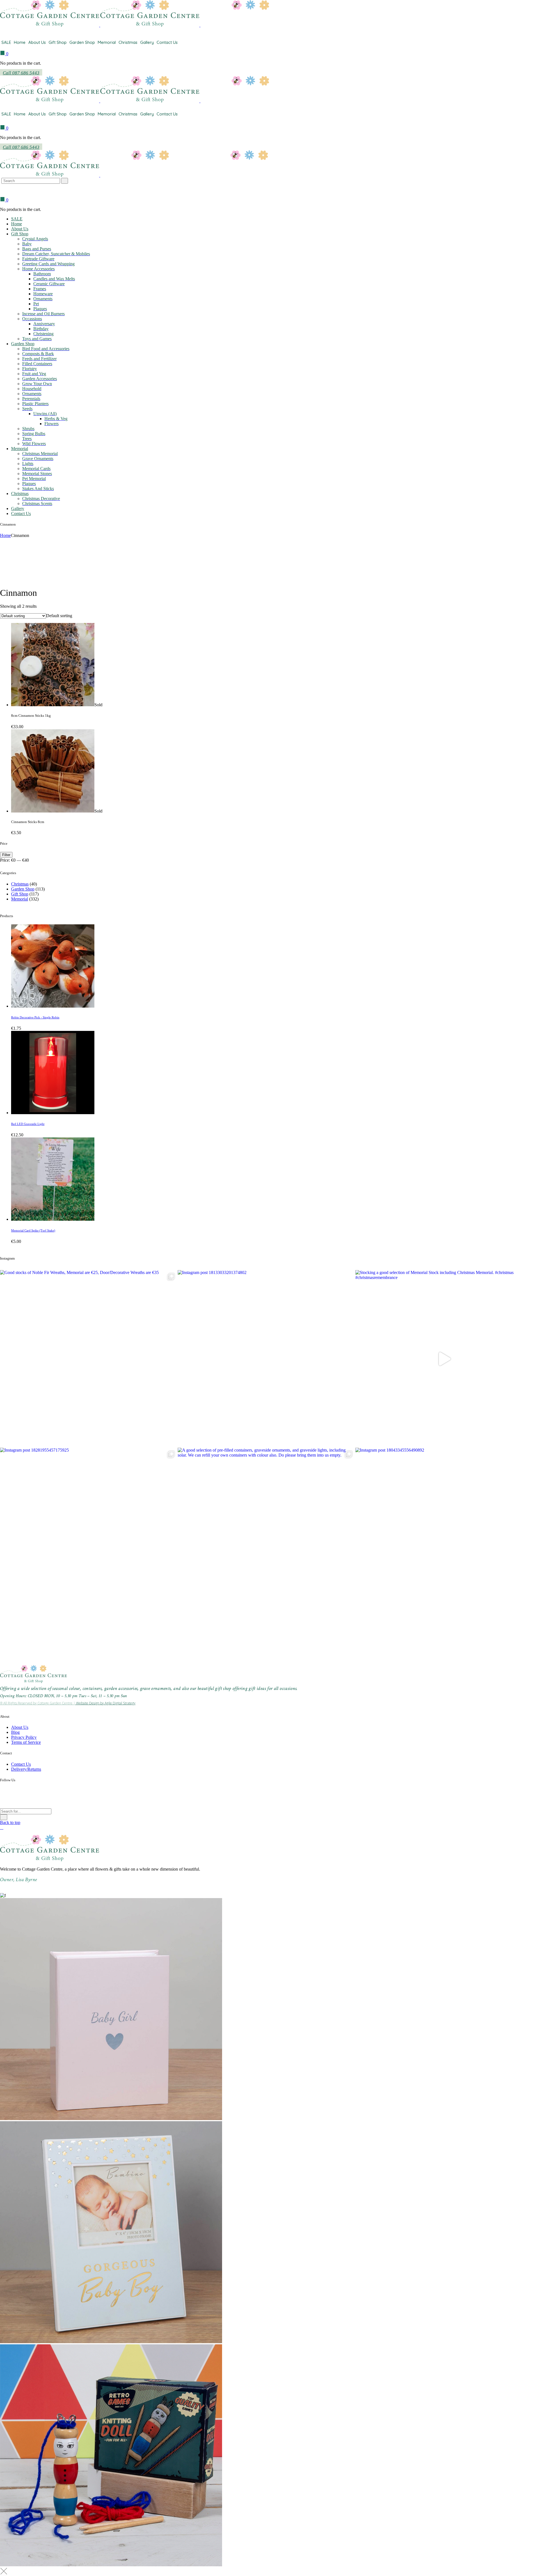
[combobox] (59, 616)
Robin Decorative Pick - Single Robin (35, 1017)
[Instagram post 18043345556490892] (444, 1536)
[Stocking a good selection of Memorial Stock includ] (444, 1359)
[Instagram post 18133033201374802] (266, 1359)
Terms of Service (26, 1742)
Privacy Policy (24, 1737)
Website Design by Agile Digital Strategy (105, 1703)
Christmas (128, 42)
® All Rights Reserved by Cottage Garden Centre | (38, 1703)
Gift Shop (58, 42)
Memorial (107, 42)
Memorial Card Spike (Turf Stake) (33, 1230)
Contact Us (167, 42)
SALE (6, 42)
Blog (15, 1732)
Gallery (147, 42)
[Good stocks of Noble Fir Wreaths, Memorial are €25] (89, 1359)
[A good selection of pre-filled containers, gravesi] (266, 1536)
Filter (6, 855)
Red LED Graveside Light (28, 1124)
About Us (37, 42)
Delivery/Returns (26, 1769)
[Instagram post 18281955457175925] (89, 1536)
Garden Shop (82, 42)
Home (20, 42)
